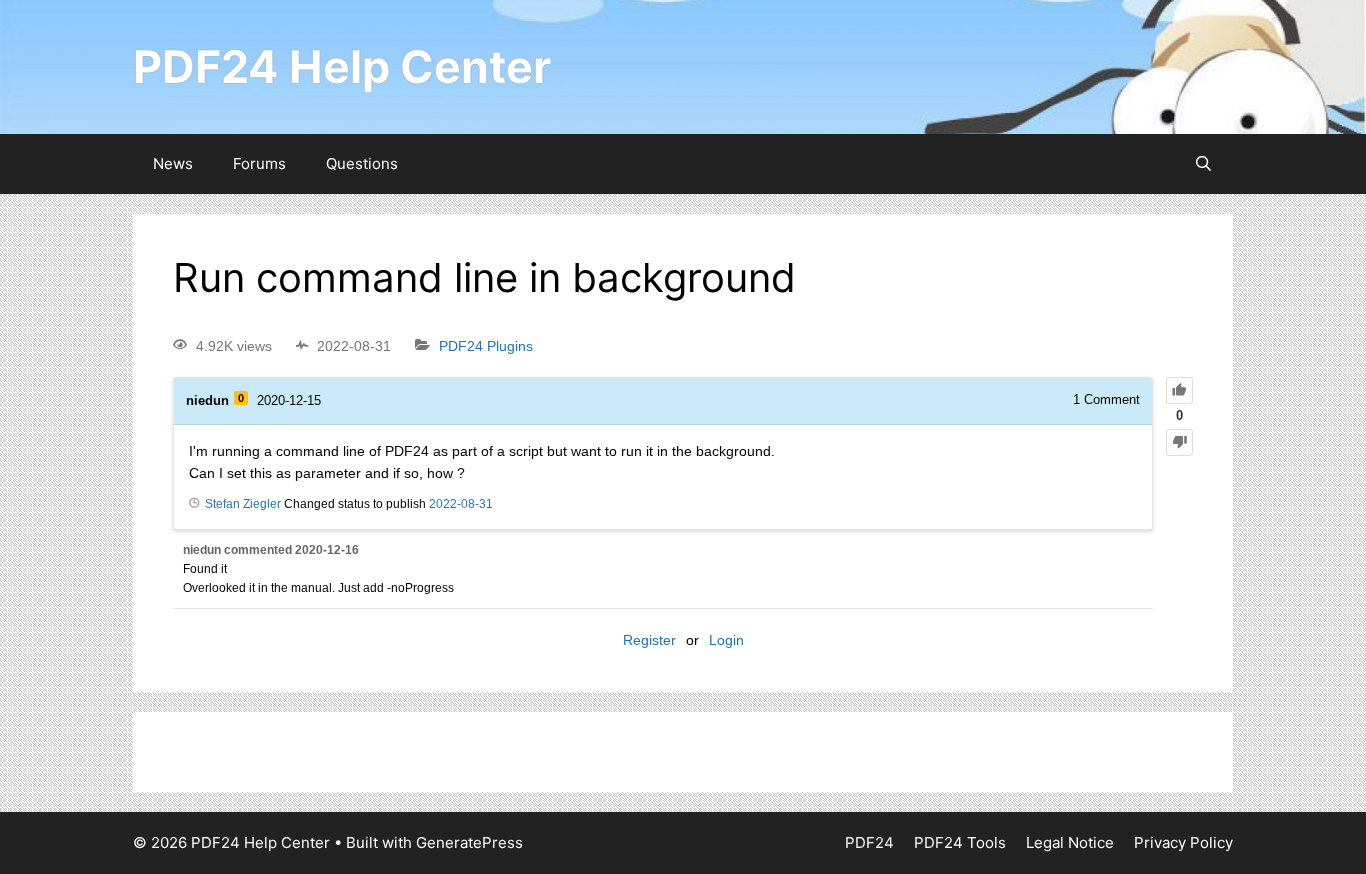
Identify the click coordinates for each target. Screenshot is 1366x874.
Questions (362, 163)
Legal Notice (1070, 842)
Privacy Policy (1183, 842)
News (173, 163)
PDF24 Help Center (342, 66)
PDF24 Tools (960, 842)
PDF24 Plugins (486, 346)
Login (726, 640)
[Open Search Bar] (1203, 164)
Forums (259, 163)
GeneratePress (469, 842)
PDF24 (869, 842)
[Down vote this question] (1179, 442)
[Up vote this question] (1179, 390)
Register (649, 640)
